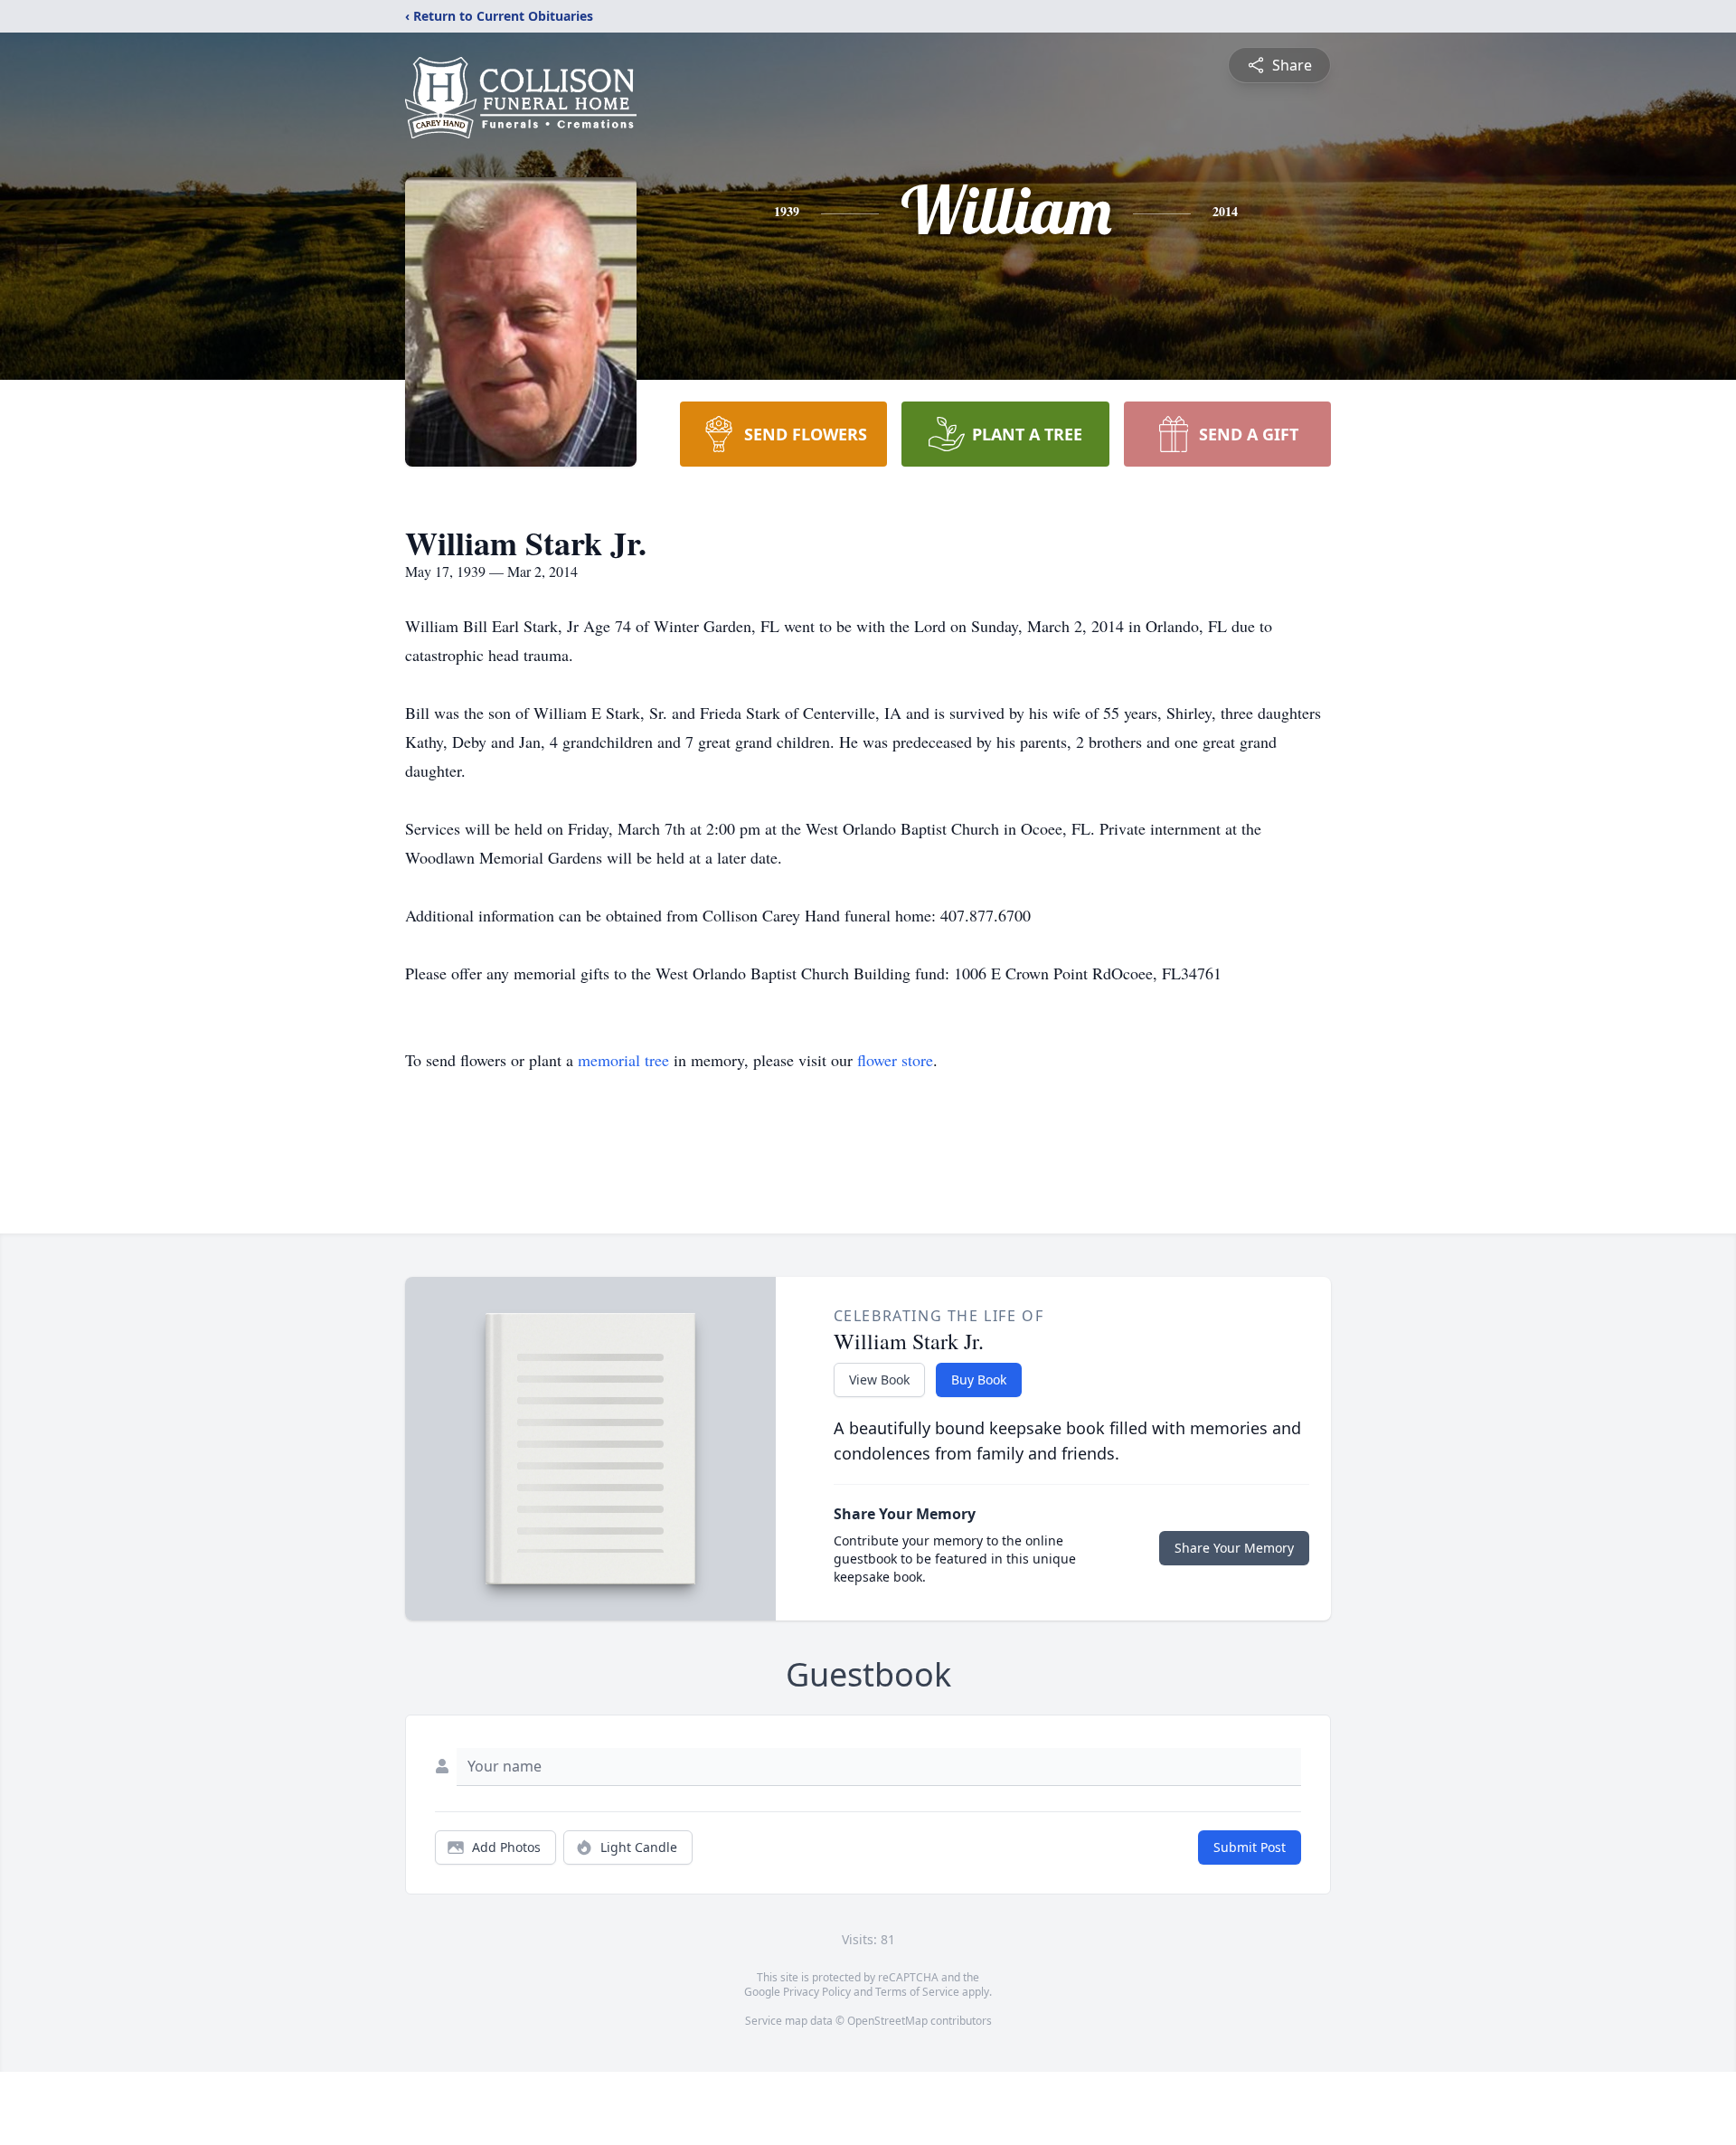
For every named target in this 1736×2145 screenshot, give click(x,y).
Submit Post (1250, 1847)
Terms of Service (917, 1992)
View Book (879, 1380)
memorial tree (623, 1060)
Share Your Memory (1234, 1548)
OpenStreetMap (887, 2021)
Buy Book (979, 1380)
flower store (895, 1060)
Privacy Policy (817, 1992)
